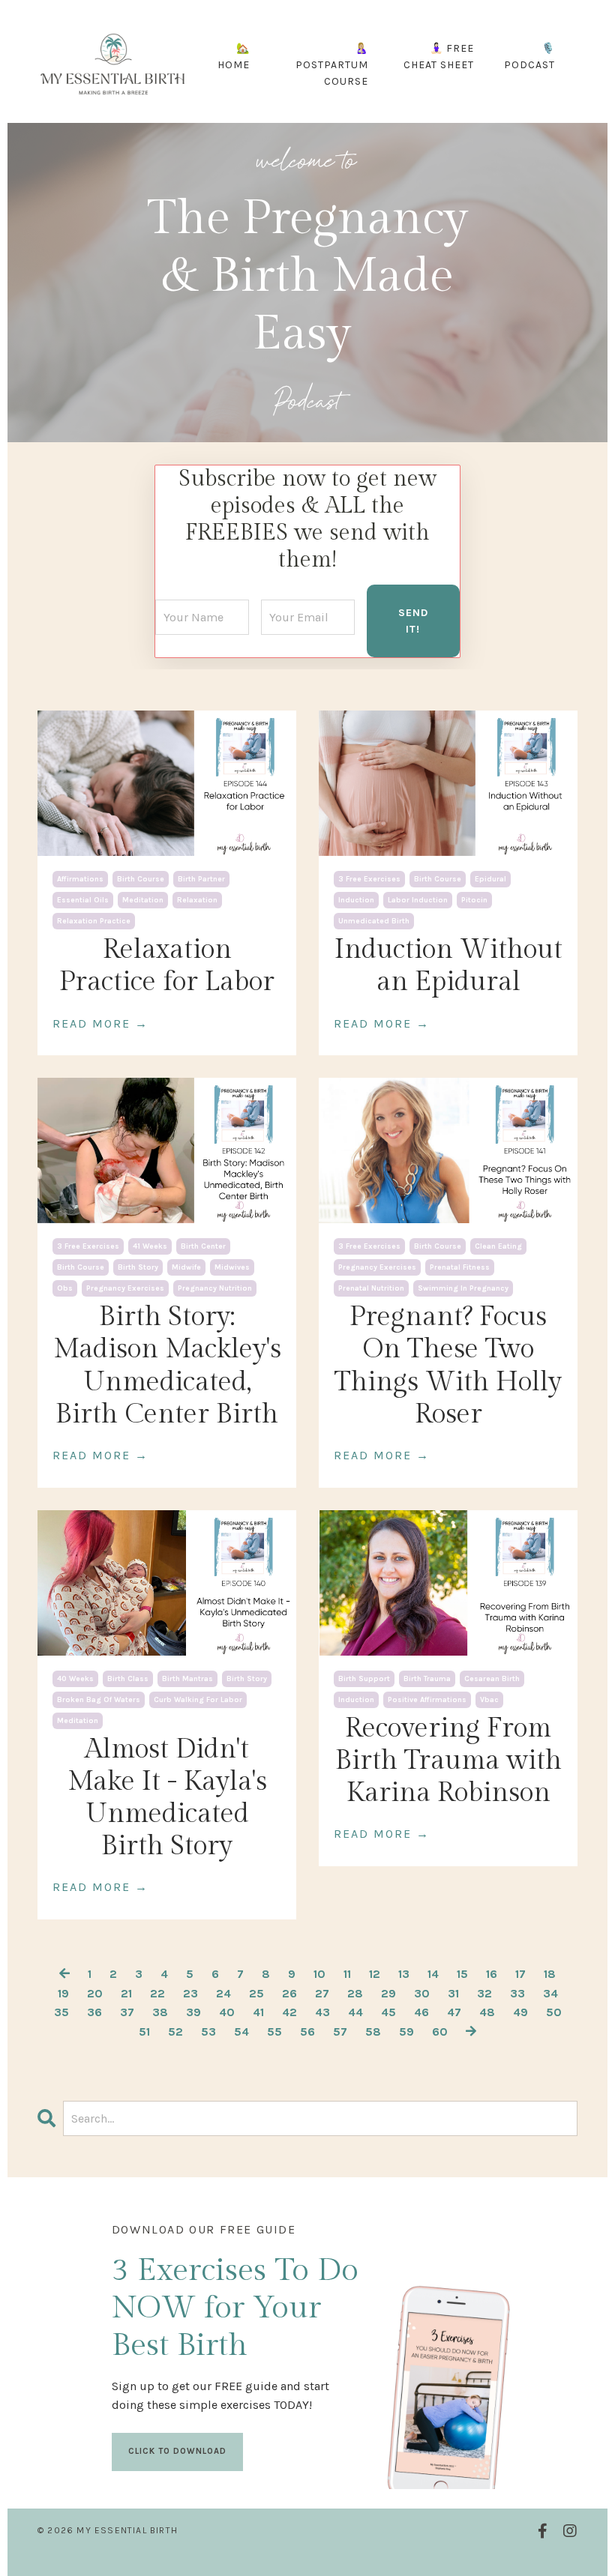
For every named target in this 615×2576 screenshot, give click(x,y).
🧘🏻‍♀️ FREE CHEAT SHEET (439, 57)
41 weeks (150, 1246)
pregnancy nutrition (215, 1288)
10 (319, 1974)
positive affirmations (427, 1700)
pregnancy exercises (125, 1288)
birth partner (201, 879)
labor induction (418, 900)
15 (462, 1974)
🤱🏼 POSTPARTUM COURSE (332, 65)
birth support (364, 1679)
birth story (138, 1267)
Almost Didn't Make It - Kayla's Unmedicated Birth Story (167, 1798)
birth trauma (427, 1679)
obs (65, 1288)
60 (440, 2031)
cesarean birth (492, 1679)
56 (307, 2031)
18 (550, 1974)
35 (61, 2012)
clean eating (498, 1246)
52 (175, 2031)
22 (157, 1993)
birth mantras (187, 1679)
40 (227, 2012)
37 (127, 2012)
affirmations (80, 879)
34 (550, 1993)
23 (190, 1993)
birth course (141, 879)
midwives (232, 1267)
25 (256, 1993)
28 (355, 1993)
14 (433, 1974)
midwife (186, 1267)
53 (208, 2031)
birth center (203, 1246)
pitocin (474, 900)
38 (160, 2012)
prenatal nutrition (371, 1288)
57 (340, 2031)
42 (289, 2012)
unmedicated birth (374, 921)
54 (241, 2031)
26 (289, 1993)
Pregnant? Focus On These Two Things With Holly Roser (448, 1366)
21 (126, 1993)
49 (520, 2012)
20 (95, 1993)
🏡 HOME (234, 57)
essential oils (83, 900)
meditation (143, 900)
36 (94, 2012)
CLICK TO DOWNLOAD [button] (177, 2451)
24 (223, 1993)
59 (406, 2031)
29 (388, 1993)
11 (347, 1974)
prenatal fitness (460, 1267)
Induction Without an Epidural (448, 966)
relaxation (197, 900)
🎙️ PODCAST (529, 57)
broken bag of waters (99, 1700)
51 (144, 2031)
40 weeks (75, 1679)
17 (520, 1974)
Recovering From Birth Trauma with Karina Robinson (448, 1761)
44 (355, 2012)
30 (422, 1993)
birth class (128, 1679)
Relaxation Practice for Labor (167, 966)
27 (322, 1993)
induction (356, 900)
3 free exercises (369, 879)
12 (375, 1974)
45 (388, 2012)
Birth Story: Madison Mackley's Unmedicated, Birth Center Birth (167, 1366)
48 (487, 2012)
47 (454, 2012)
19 (63, 1993)
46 (421, 2012)
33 (517, 1993)
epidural (490, 879)
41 (258, 2012)
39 (193, 2012)
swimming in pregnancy (463, 1288)
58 (373, 2031)
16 (492, 1974)
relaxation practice (94, 921)
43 (322, 2012)
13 (404, 1974)
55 (274, 2031)
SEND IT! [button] (413, 621)
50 (554, 2012)
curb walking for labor (198, 1700)
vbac (489, 1700)
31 (453, 1993)
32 (484, 1993)
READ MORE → (100, 1023)
